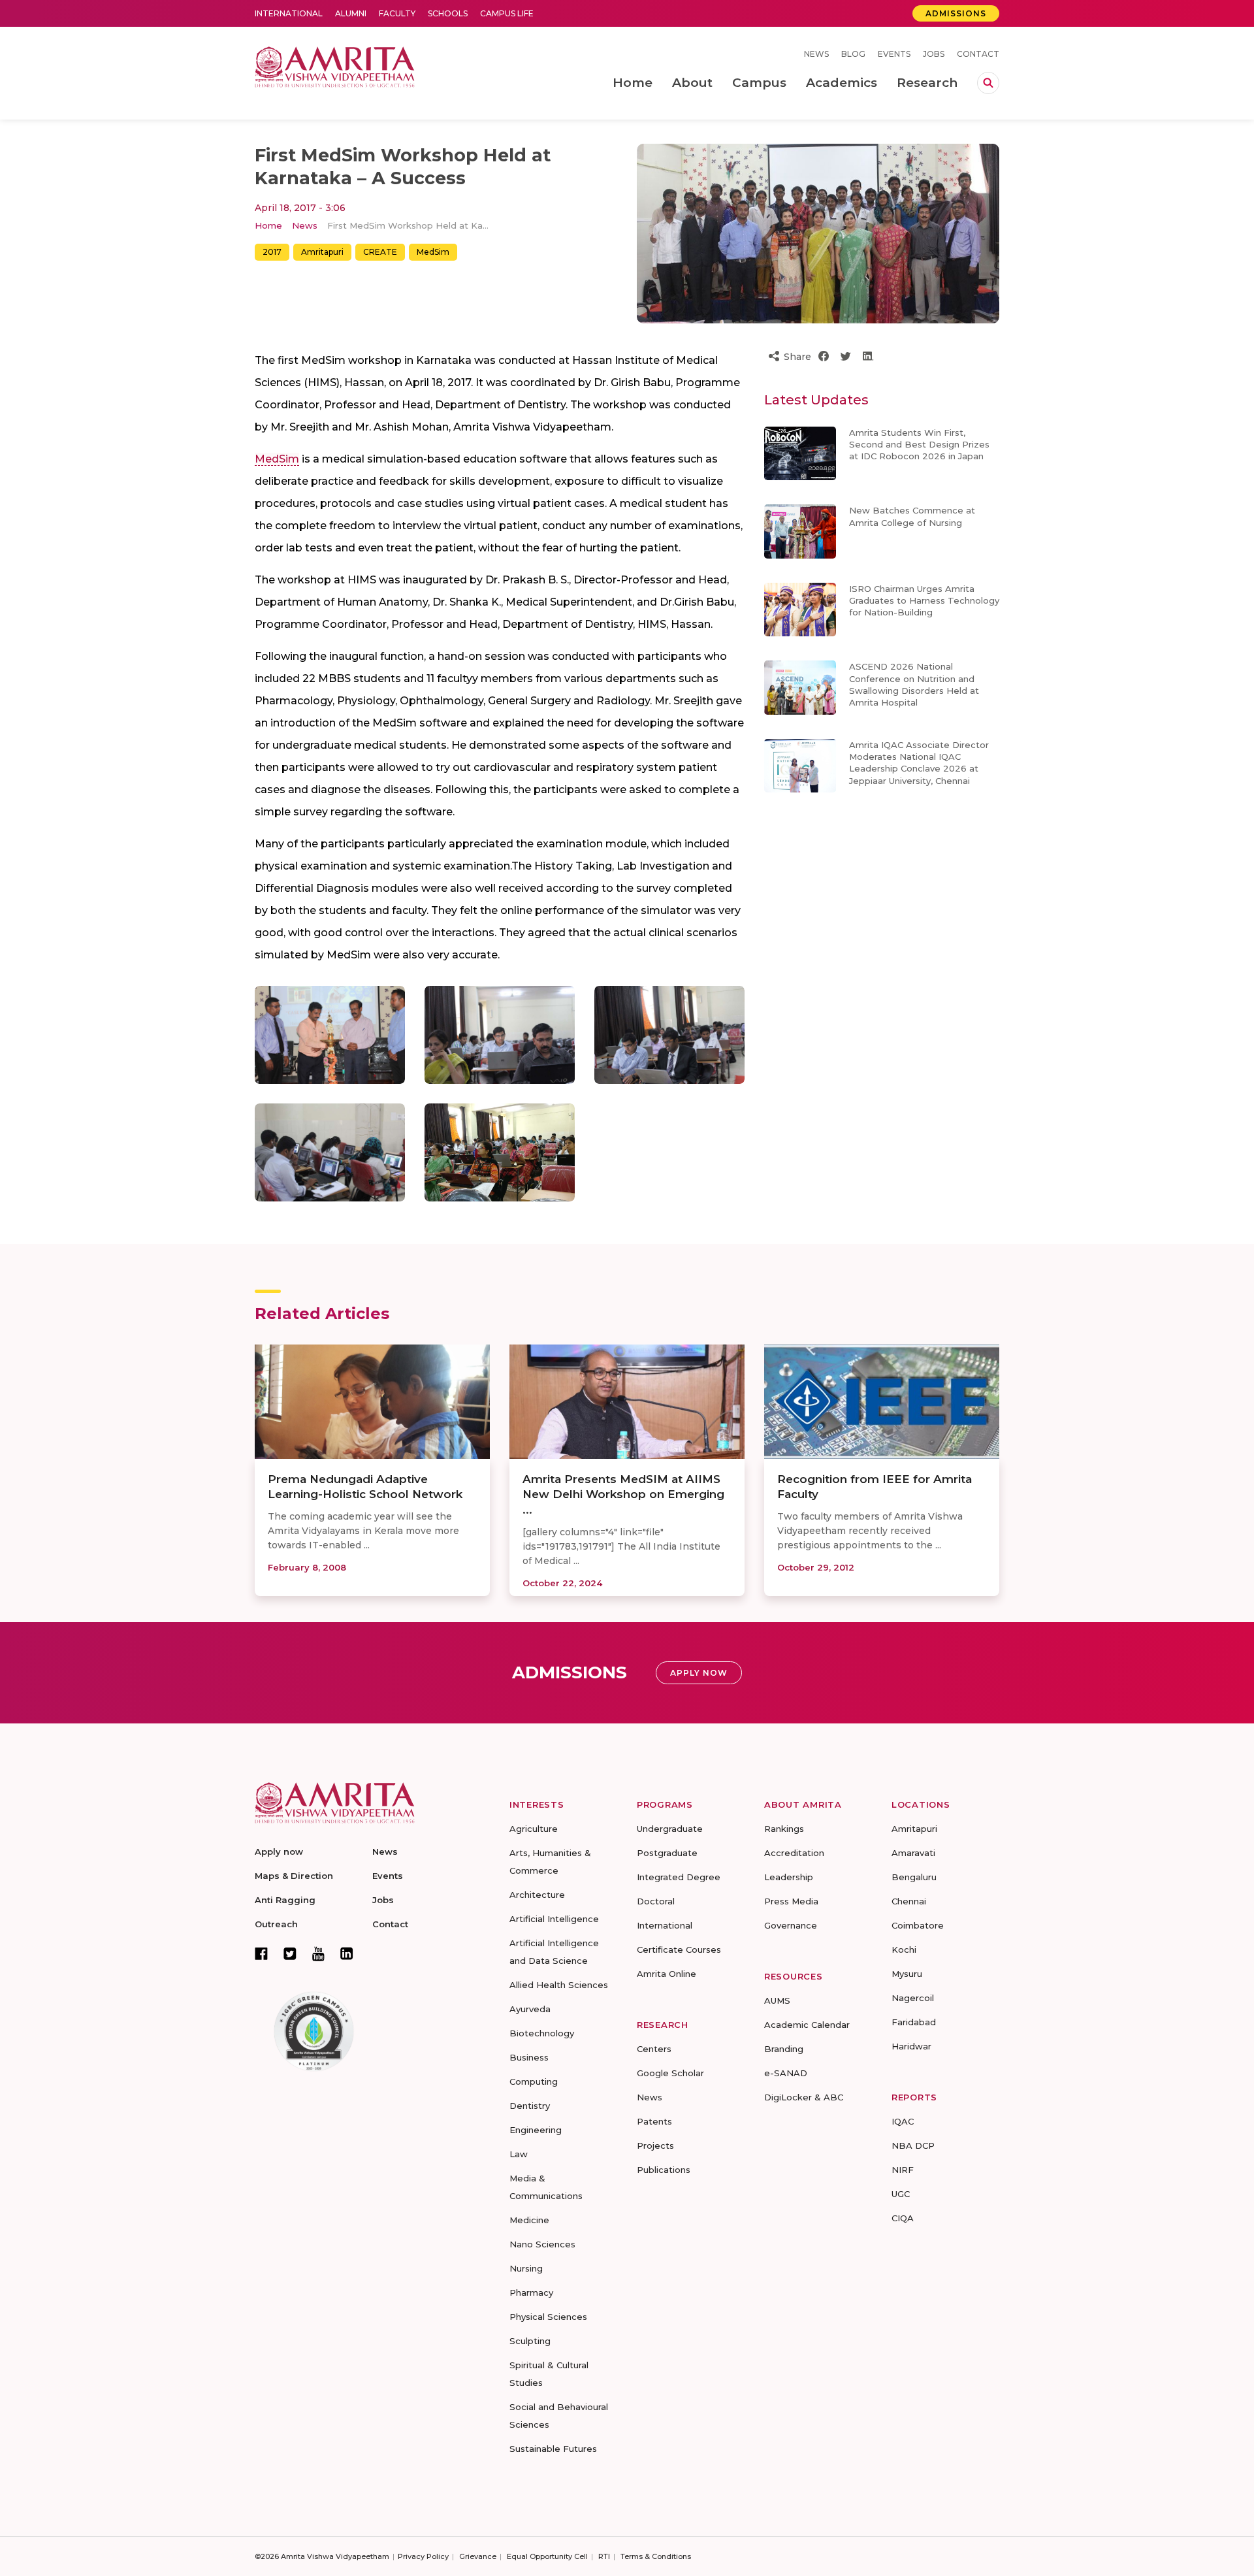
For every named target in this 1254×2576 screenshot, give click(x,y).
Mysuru (907, 1974)
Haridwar (911, 2046)
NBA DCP (913, 2145)
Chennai (909, 1901)
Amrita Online (667, 1974)
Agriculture (534, 1829)
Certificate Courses (679, 1949)
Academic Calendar (807, 2025)
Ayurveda (530, 2009)
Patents (654, 2121)
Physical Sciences (548, 2317)
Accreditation (794, 1853)
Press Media (791, 1901)
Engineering (536, 2130)
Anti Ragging (285, 1900)
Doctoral (656, 1901)
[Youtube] (318, 1954)
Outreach (276, 1924)
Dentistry (530, 2106)
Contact (978, 54)
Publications (664, 2170)
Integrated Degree (679, 1877)
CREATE (380, 252)
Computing (534, 2081)
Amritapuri (322, 252)
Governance (791, 1925)
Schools (448, 13)
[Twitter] (290, 1953)
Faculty (397, 13)
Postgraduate (667, 1853)
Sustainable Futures (553, 2449)
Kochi (904, 1949)
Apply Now (699, 1673)
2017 (272, 252)
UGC (901, 2194)
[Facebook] (261, 1953)
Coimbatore (918, 1925)
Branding (784, 2049)
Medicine (529, 2220)
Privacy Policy (423, 2556)
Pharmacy (531, 2292)
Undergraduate (670, 1829)
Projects (655, 2145)
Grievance (478, 2556)
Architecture (537, 1895)
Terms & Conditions (656, 2556)
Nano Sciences (542, 2244)
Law (519, 2154)
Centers (654, 2049)
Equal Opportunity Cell (547, 2556)
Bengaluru (914, 1877)
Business (529, 2057)
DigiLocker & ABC (804, 2097)
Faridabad (914, 2022)
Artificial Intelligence (554, 1919)
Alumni (351, 13)
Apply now (279, 1851)
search (988, 83)
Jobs (934, 54)
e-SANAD (786, 2073)
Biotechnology (542, 2033)
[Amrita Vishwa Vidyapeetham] (335, 66)
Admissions (956, 13)
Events (894, 54)
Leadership (789, 1877)
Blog (853, 54)
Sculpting (530, 2341)
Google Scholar (670, 2073)
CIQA (903, 2218)
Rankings (784, 1829)
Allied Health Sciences (559, 1985)
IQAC (903, 2121)
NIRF (903, 2170)
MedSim (433, 252)
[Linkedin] (347, 1953)
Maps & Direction (294, 1876)
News (816, 54)
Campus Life (507, 13)
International (289, 13)
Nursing (526, 2268)
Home (268, 225)
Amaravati (913, 1853)
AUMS (777, 2000)
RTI (604, 2556)
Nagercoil (913, 1998)
